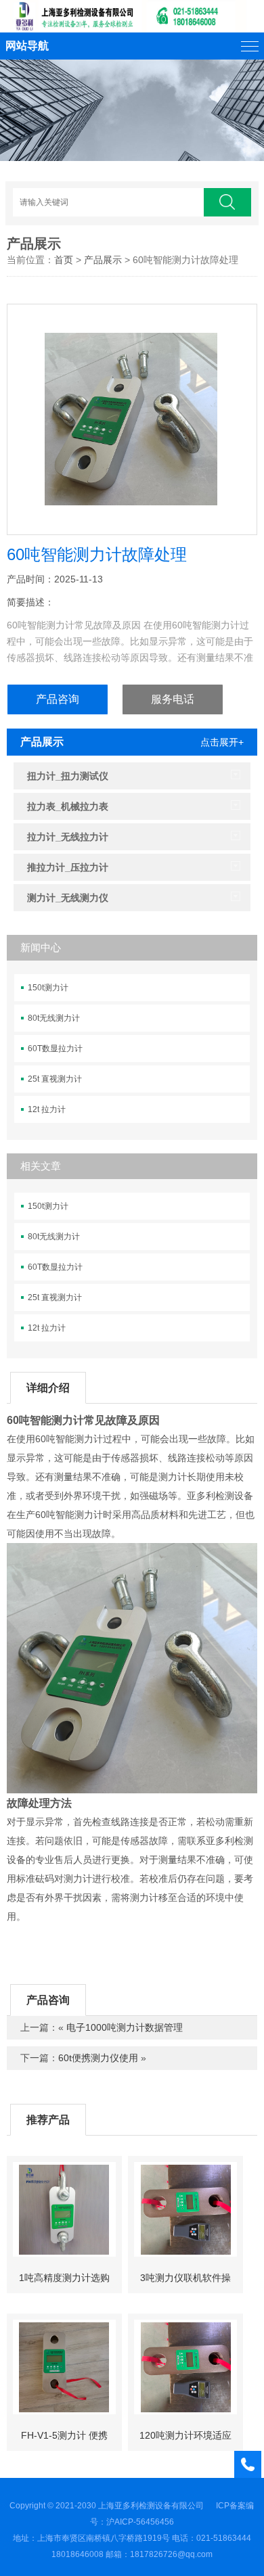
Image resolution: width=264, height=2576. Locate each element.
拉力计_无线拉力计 (68, 837)
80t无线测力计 (54, 1018)
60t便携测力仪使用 (98, 2058)
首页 (64, 260)
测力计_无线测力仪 (68, 898)
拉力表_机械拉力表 (68, 806)
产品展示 (34, 244)
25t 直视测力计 (55, 1079)
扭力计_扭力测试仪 (68, 776)
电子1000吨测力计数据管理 (125, 2027)
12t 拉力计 (47, 1109)
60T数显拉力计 (55, 1049)
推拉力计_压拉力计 (68, 867)
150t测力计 (48, 988)
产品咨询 (58, 699)
